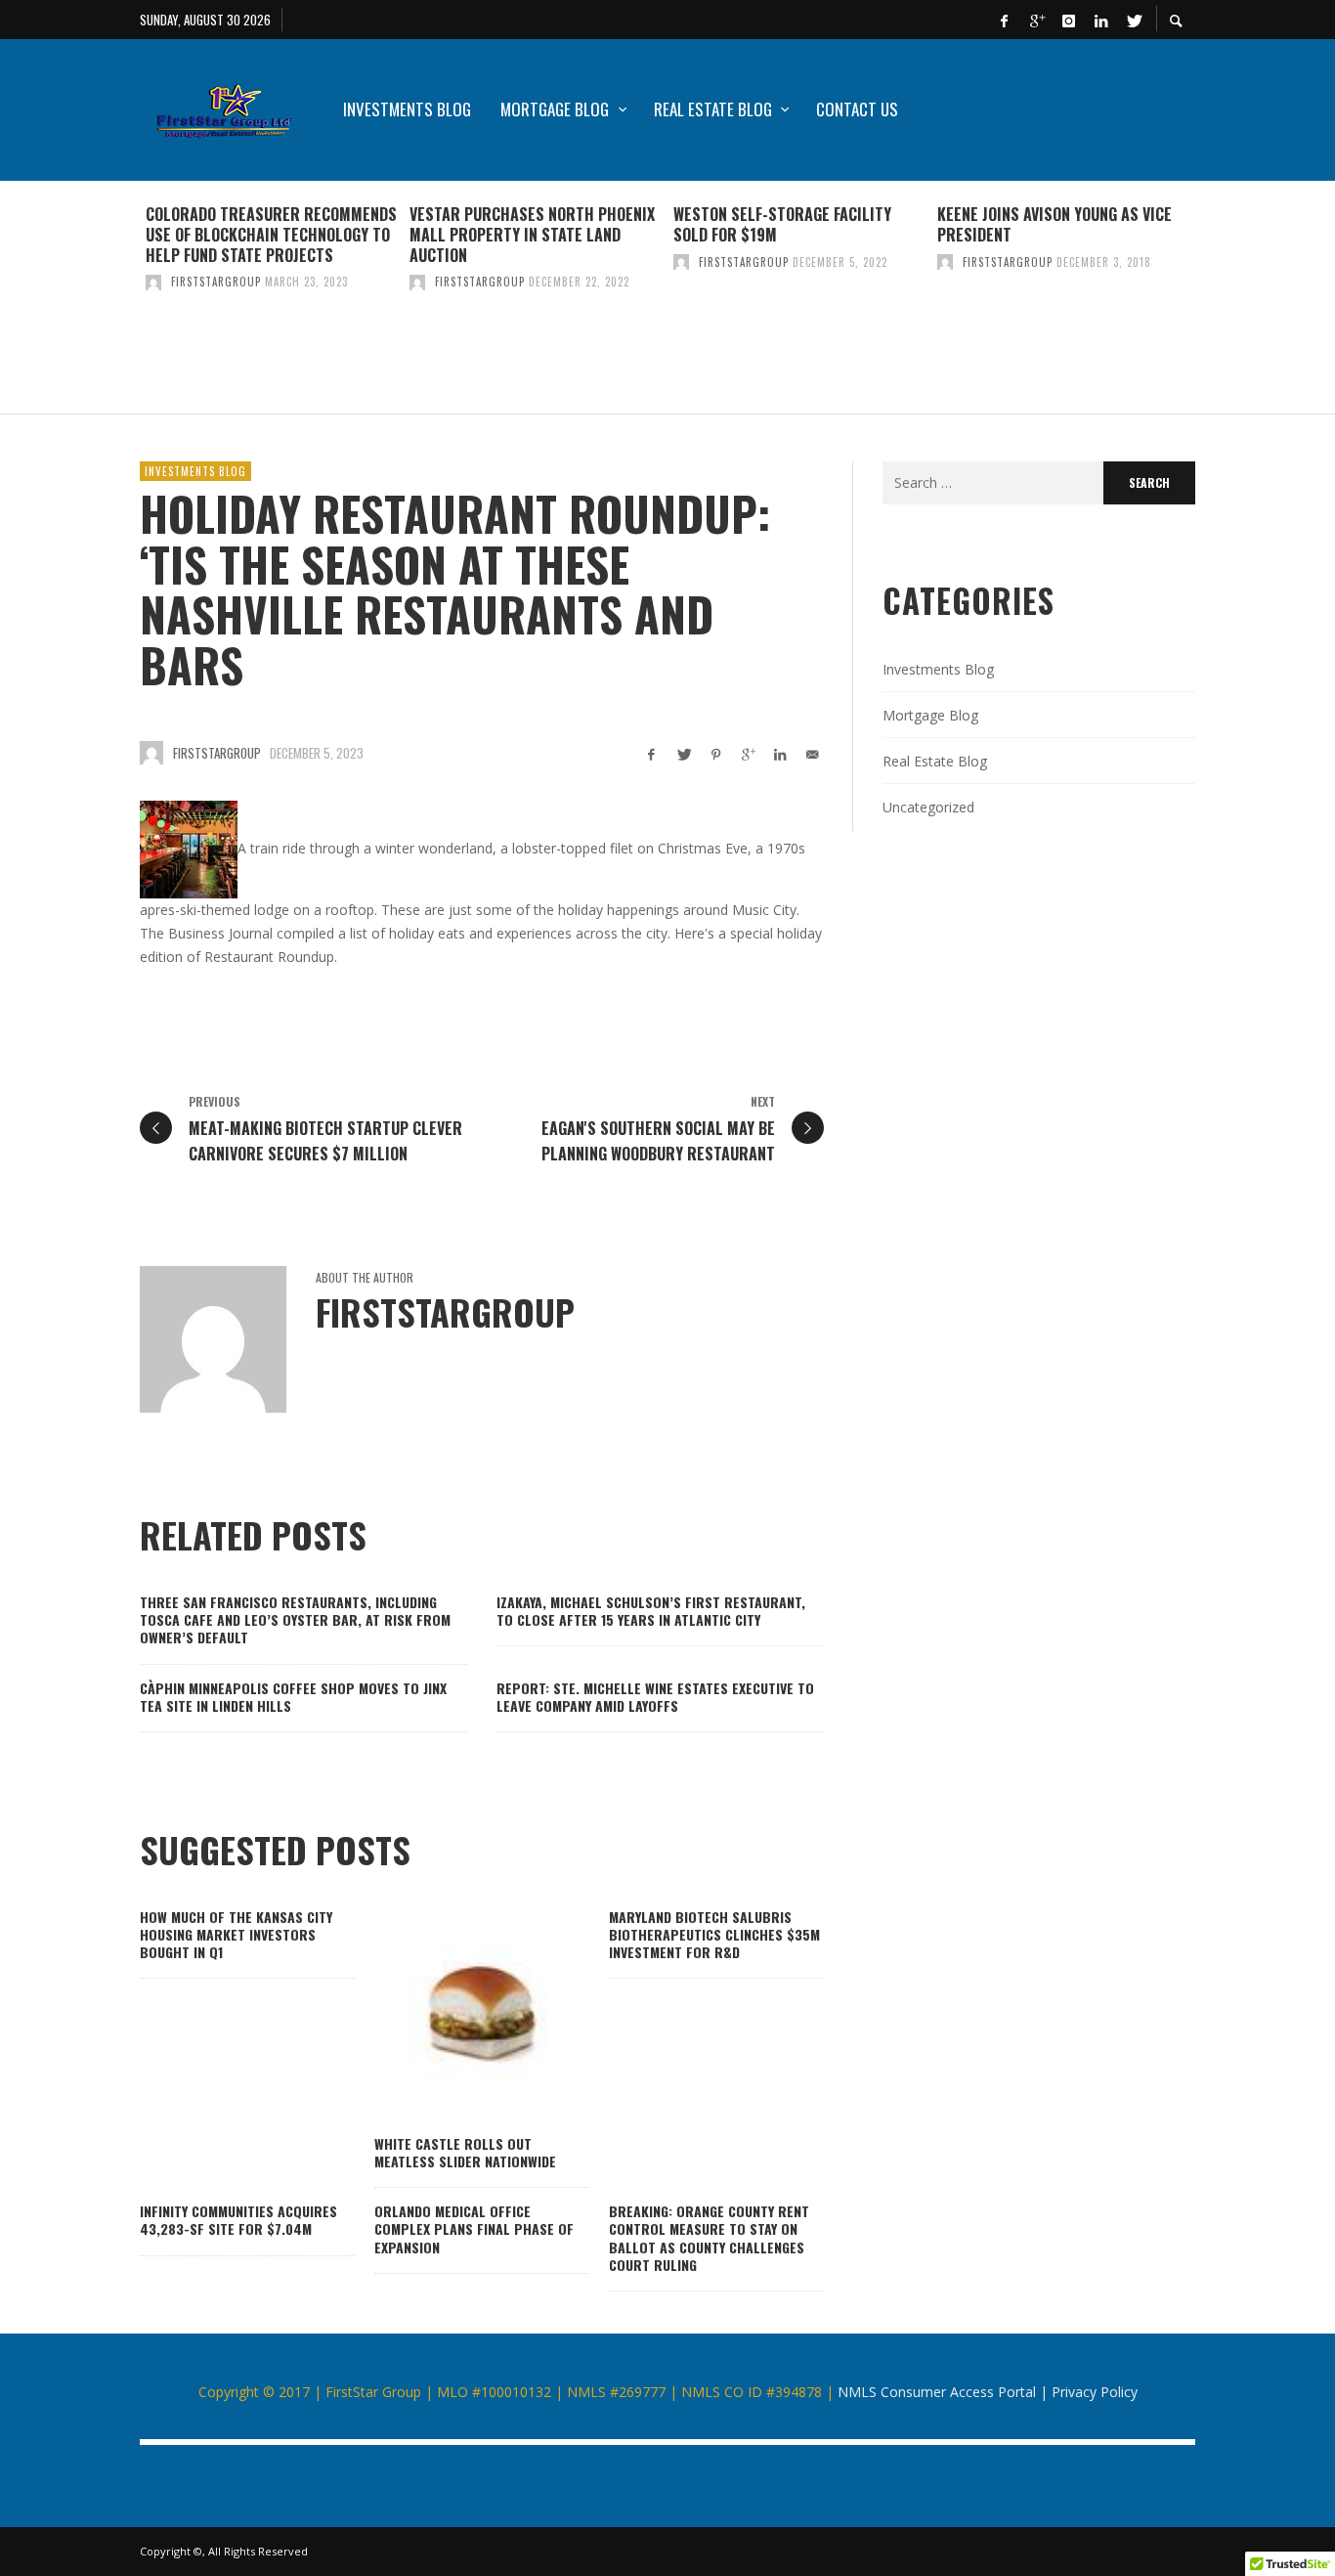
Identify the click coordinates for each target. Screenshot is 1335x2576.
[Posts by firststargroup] (153, 282)
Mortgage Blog (930, 715)
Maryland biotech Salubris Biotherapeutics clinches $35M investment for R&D (714, 1934)
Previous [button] (125, 305)
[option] (272, 297)
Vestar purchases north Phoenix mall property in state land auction (532, 235)
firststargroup (216, 282)
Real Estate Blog (935, 761)
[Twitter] (1133, 20)
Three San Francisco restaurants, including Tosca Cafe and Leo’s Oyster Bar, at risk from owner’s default (295, 1619)
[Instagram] (1068, 20)
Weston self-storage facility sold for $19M (782, 224)
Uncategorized (928, 807)
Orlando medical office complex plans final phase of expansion (474, 2228)
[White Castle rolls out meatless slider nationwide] (451, 2016)
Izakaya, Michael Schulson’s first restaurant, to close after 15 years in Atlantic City (651, 1611)
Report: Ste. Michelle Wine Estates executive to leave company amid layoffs (655, 1697)
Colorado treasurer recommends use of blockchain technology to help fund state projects (271, 235)
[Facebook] (1004, 20)
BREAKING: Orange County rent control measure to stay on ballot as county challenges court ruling (709, 2238)
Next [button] (1210, 305)
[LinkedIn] (1100, 20)
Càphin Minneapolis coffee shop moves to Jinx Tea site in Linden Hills (293, 1697)
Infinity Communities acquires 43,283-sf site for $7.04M (238, 2220)
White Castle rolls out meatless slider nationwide (465, 2152)
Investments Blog (195, 471)
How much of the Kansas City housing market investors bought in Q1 (236, 1934)
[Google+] (1036, 20)
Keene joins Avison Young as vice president (1055, 224)
